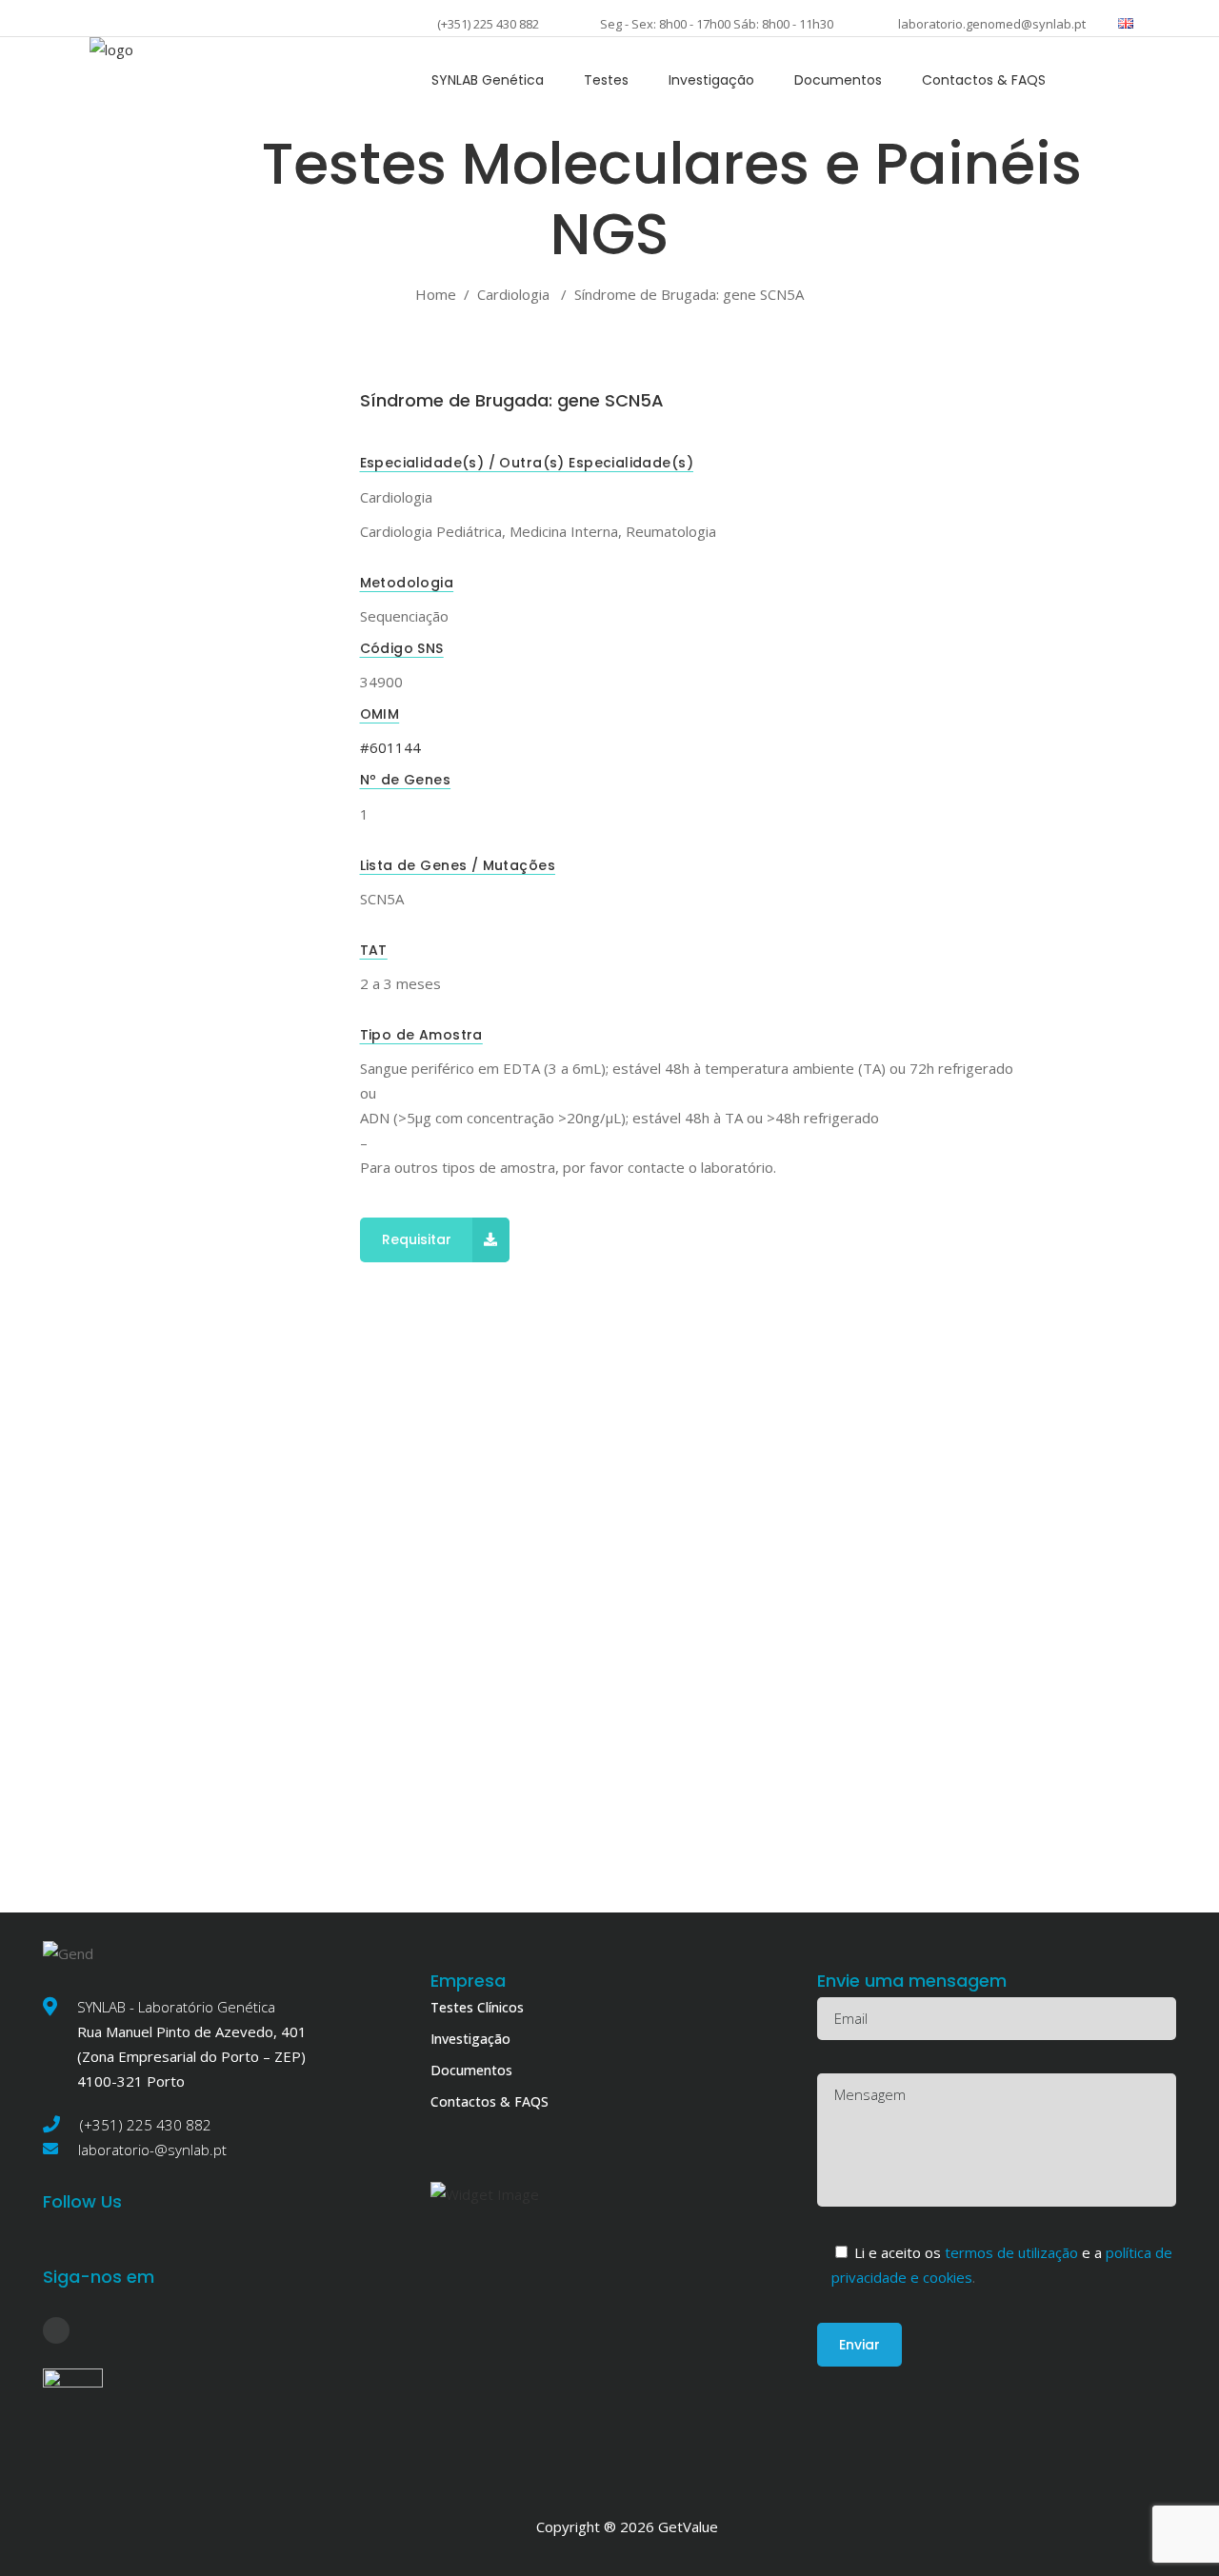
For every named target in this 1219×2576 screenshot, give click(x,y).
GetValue (688, 2526)
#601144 (390, 747)
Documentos (471, 2070)
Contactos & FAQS (490, 2101)
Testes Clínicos (477, 2007)
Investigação (470, 2039)
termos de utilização (1013, 2252)
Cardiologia (513, 294)
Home (436, 294)
